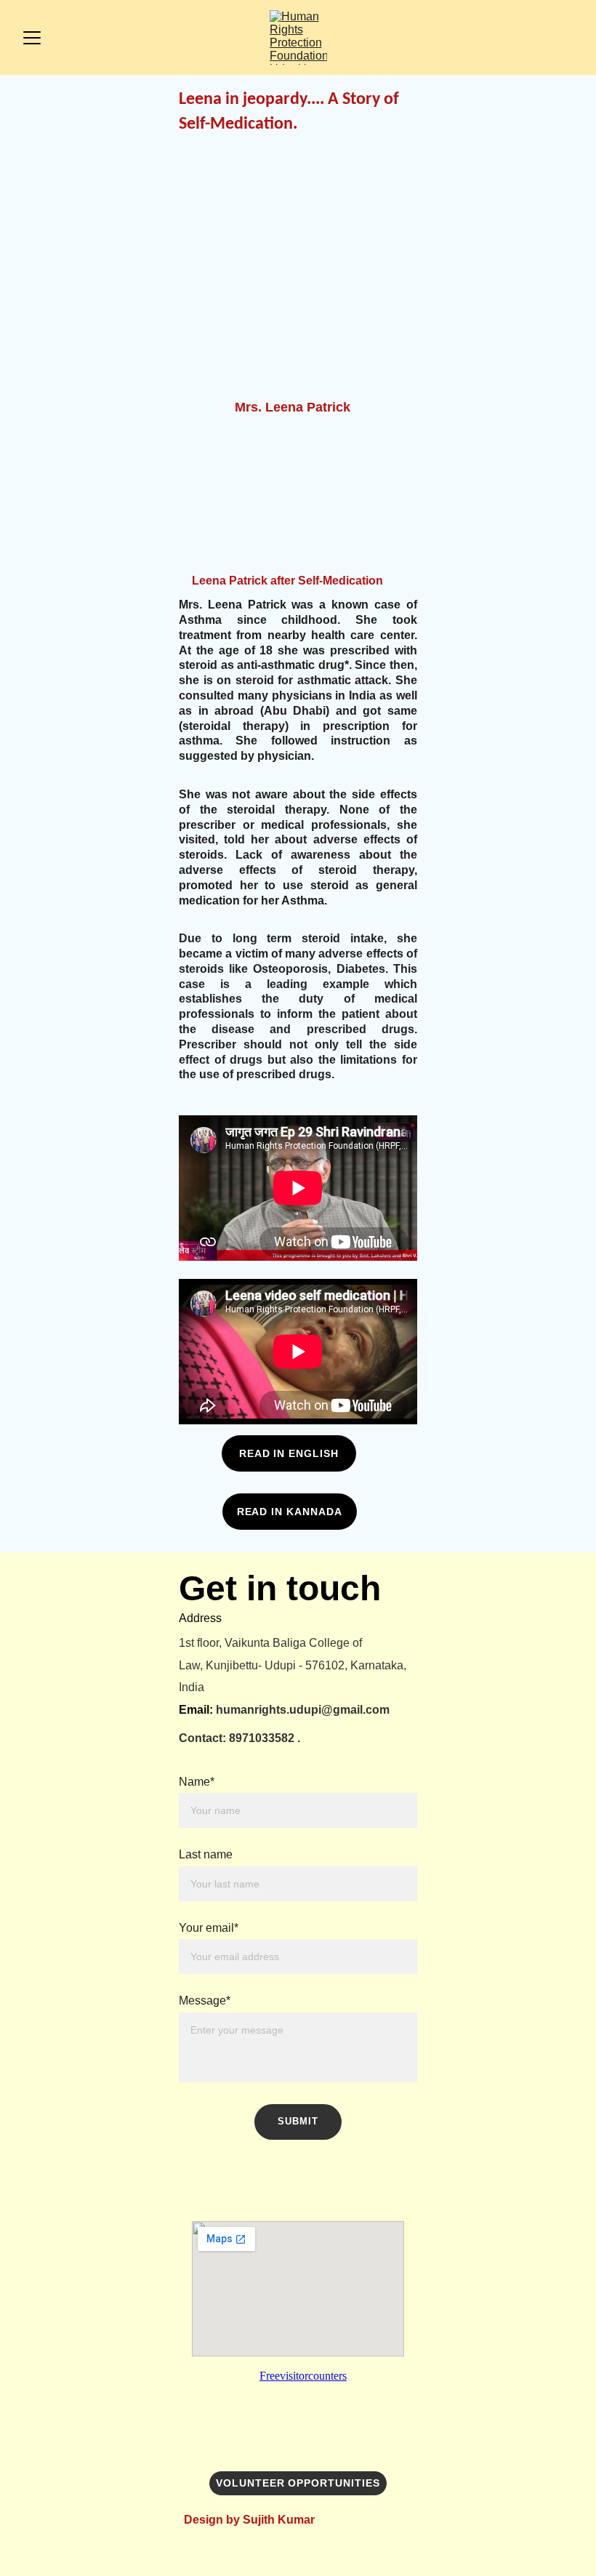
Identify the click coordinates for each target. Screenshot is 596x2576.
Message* (205, 2001)
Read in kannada (290, 1512)
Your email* (209, 1928)
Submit (298, 2121)
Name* (197, 1782)
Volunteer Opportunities (298, 2483)
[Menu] (32, 38)
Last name (206, 1854)
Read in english (289, 1453)
